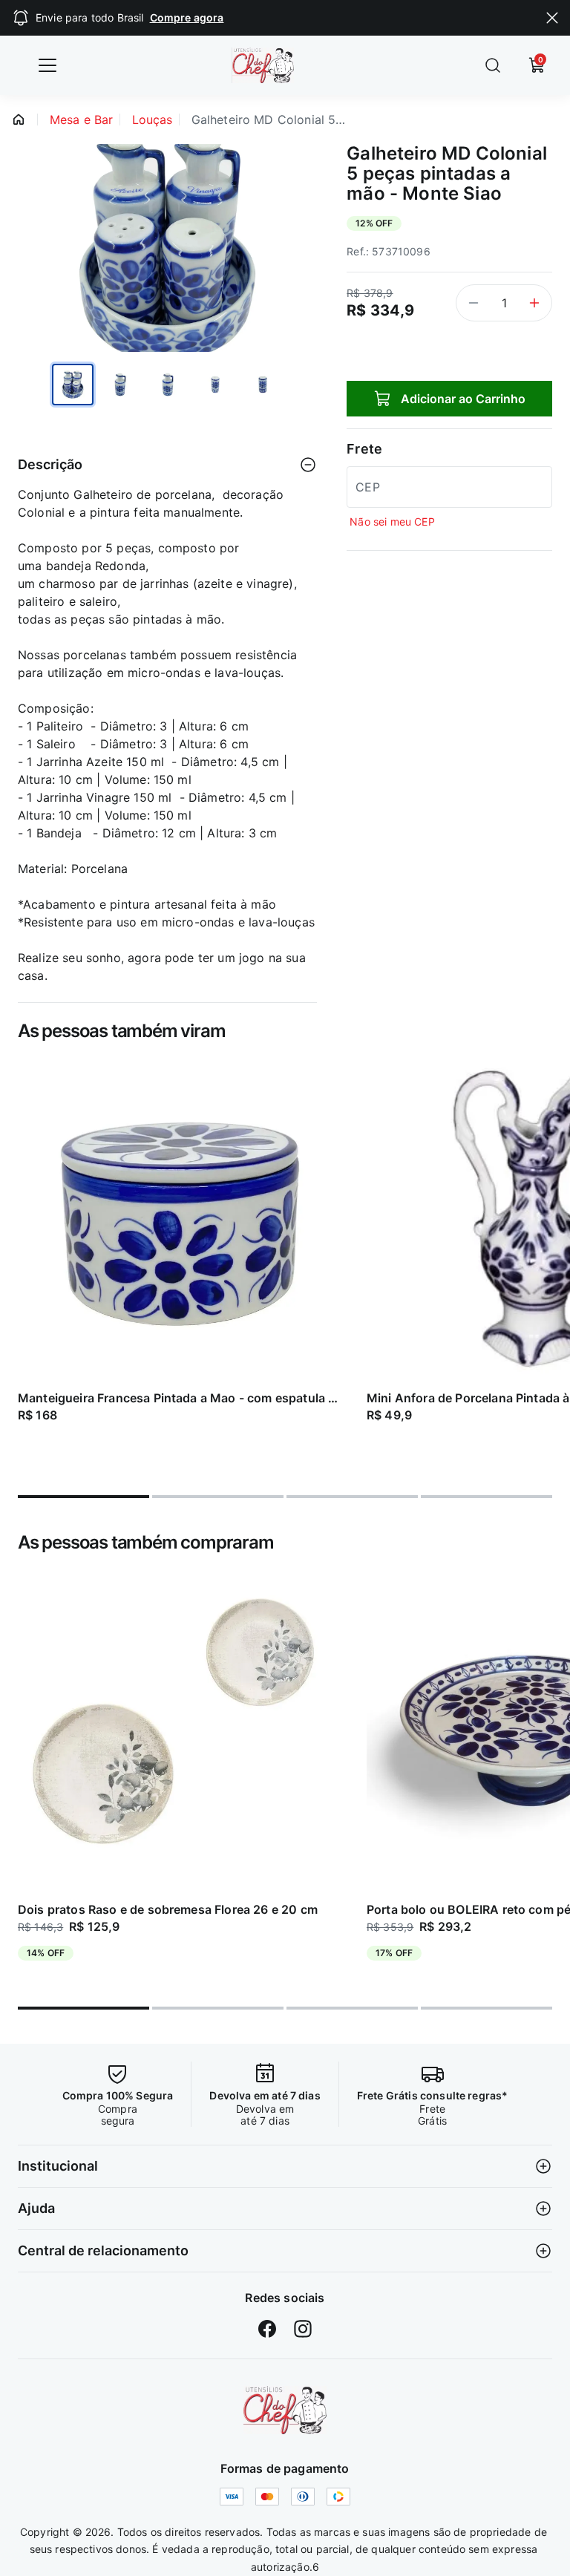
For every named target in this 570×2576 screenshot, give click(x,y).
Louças (153, 120)
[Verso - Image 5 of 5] (263, 385)
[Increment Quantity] (534, 303)
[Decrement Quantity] (474, 303)
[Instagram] (303, 2329)
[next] (552, 1266)
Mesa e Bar (82, 120)
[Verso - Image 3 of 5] (168, 385)
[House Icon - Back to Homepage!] (19, 120)
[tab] (83, 1497)
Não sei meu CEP (392, 522)
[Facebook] (267, 2329)
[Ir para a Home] (273, 65)
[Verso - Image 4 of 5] (215, 385)
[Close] (552, 18)
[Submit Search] (493, 65)
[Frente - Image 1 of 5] (73, 385)
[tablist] (285, 1488)
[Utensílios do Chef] (285, 2410)
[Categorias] (47, 65)
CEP (367, 487)
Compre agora (187, 17)
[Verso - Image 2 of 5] (120, 385)
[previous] (18, 1266)
